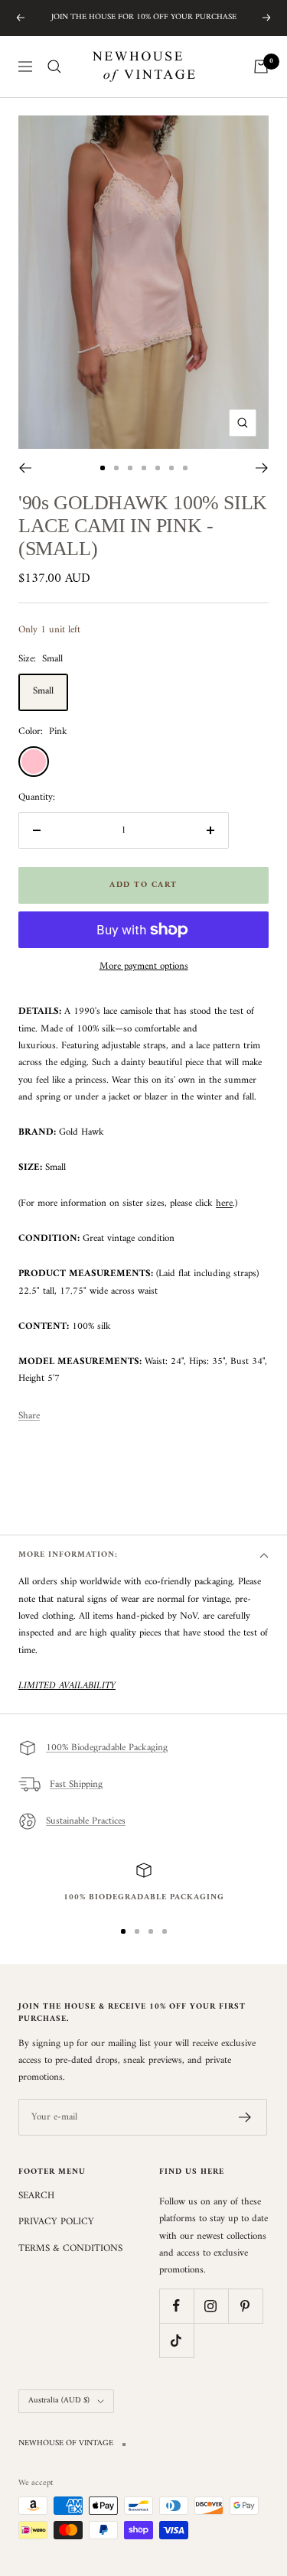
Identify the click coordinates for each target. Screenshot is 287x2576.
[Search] (54, 67)
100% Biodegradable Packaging (107, 1748)
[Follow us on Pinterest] (245, 2306)
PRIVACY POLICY (56, 2222)
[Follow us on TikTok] (176, 2340)
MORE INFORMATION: (68, 1555)
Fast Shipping (76, 1784)
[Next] (262, 468)
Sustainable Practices (86, 1821)
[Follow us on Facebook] (176, 2306)
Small (43, 691)
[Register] (245, 2117)
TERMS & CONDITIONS (70, 2249)
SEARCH (36, 2196)
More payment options (144, 966)
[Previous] (25, 468)
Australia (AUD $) (59, 2401)
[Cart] (261, 67)
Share (29, 1416)
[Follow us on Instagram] (211, 2306)
